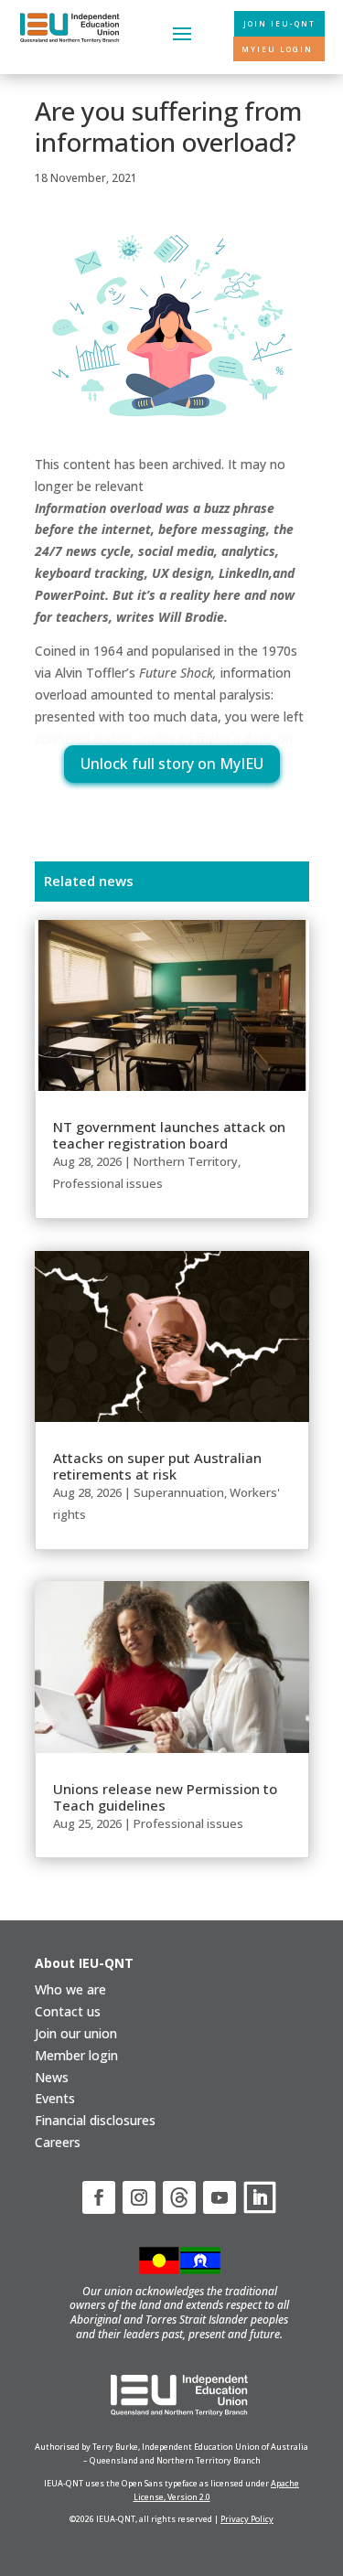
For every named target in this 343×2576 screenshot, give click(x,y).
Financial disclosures (95, 2120)
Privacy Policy (247, 2519)
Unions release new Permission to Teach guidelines (165, 1797)
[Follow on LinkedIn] (260, 2197)
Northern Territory (186, 1161)
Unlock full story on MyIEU (172, 764)
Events (55, 2098)
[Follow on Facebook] (99, 2197)
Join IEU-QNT (279, 23)
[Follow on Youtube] (220, 2197)
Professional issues (108, 1183)
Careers (58, 2142)
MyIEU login (277, 49)
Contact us (68, 2011)
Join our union (76, 2033)
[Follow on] (179, 2197)
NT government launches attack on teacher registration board (169, 1135)
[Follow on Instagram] (139, 2197)
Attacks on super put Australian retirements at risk (157, 1466)
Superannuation (179, 1492)
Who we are (70, 1989)
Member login (76, 2055)
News (52, 2077)
